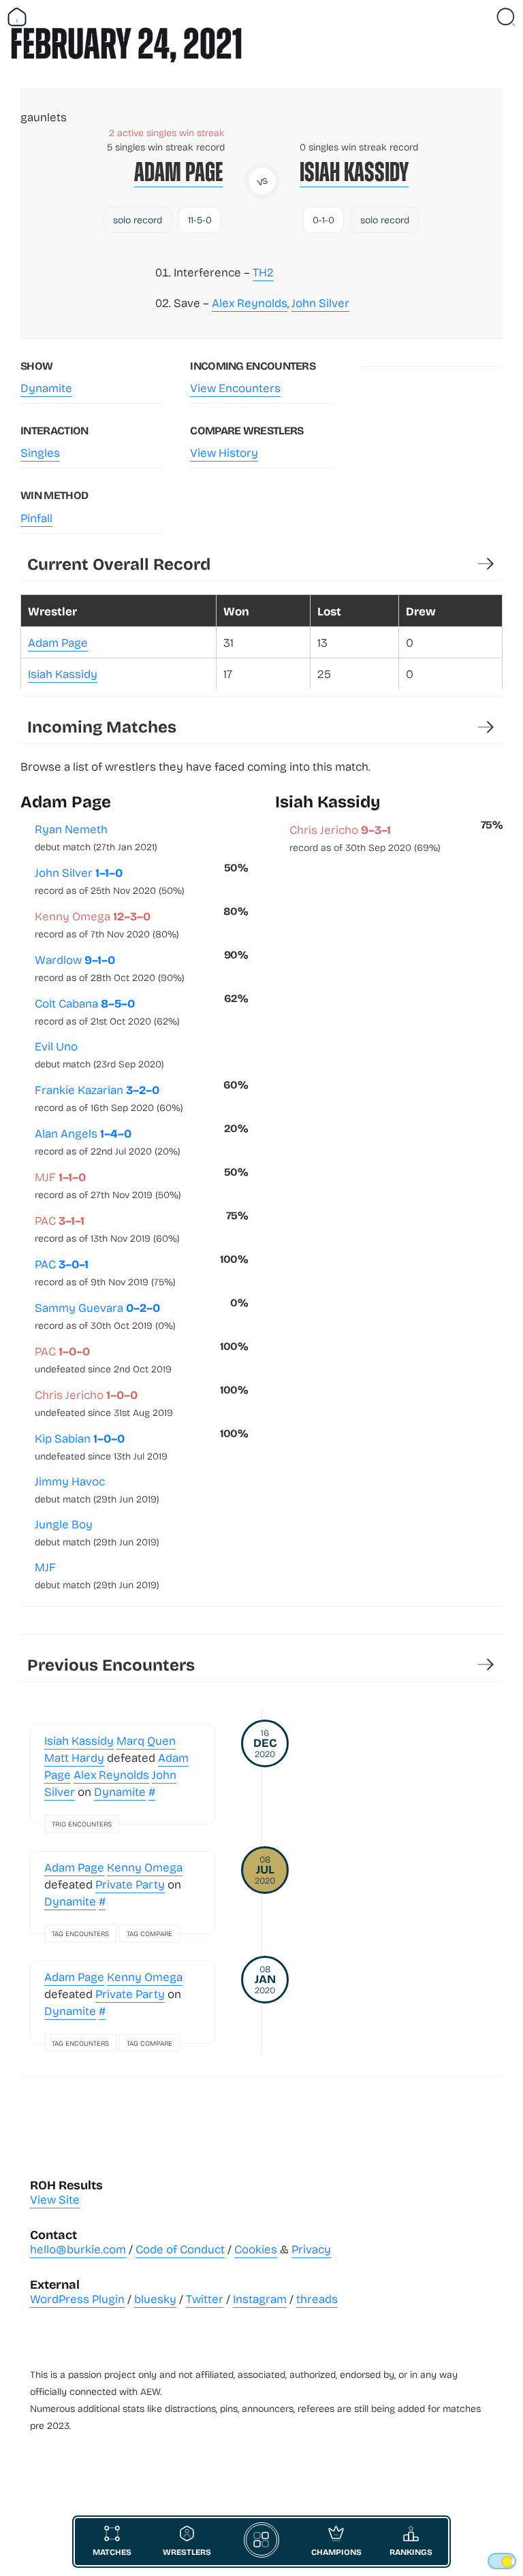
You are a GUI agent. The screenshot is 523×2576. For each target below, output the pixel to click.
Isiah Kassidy (354, 172)
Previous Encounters (111, 1664)
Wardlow (110, 967)
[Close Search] (506, 17)
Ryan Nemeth (96, 837)
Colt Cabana (107, 1011)
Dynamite (46, 388)
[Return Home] (17, 17)
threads (317, 2299)
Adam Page (178, 172)
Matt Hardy (74, 1757)
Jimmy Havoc (97, 1489)
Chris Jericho (104, 1402)
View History (224, 452)
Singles (40, 452)
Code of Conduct (180, 2249)
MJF (108, 1185)
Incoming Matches (102, 726)
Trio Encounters (82, 1824)
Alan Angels (108, 1141)
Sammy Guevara (105, 1315)
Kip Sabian (101, 1446)
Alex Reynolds (250, 303)
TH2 (263, 272)
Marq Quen (146, 1740)
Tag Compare (149, 1933)
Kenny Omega (107, 924)
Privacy (311, 2249)
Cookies (256, 2249)
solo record (138, 220)
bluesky (155, 2299)
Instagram (260, 2299)
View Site (55, 2199)
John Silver (320, 303)
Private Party (130, 1884)
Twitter (205, 2299)
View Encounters (235, 388)
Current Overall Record (119, 563)
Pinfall (36, 518)
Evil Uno (99, 1054)
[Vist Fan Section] (482, 17)
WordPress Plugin (77, 2299)
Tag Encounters (80, 1933)
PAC (107, 1228)
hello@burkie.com (78, 2249)
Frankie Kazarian (109, 1097)
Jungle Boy (97, 1532)
